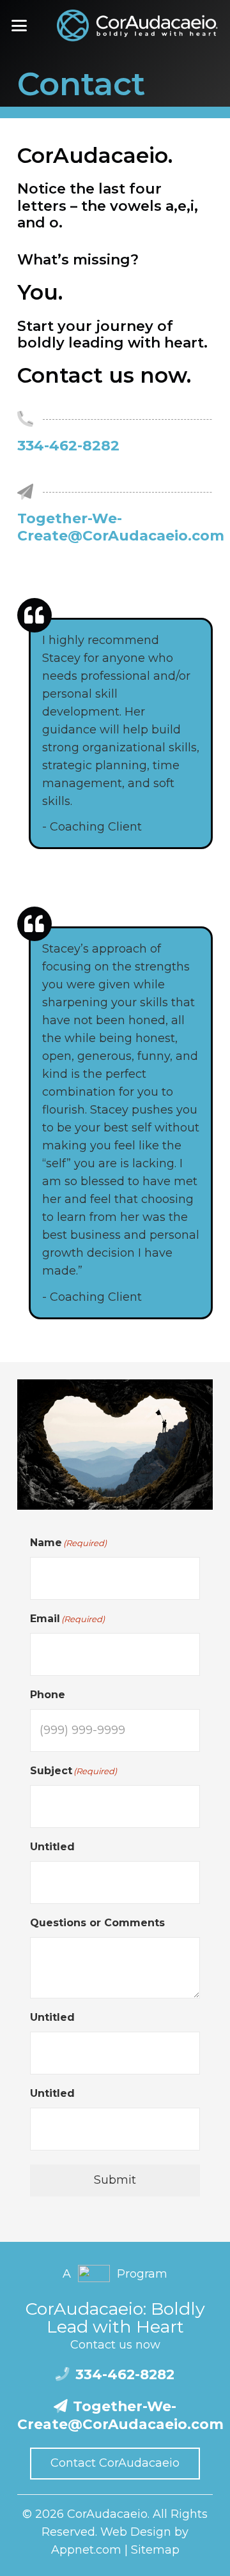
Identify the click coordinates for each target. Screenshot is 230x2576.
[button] (19, 26)
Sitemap (155, 2550)
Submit (115, 2180)
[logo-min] (138, 26)
